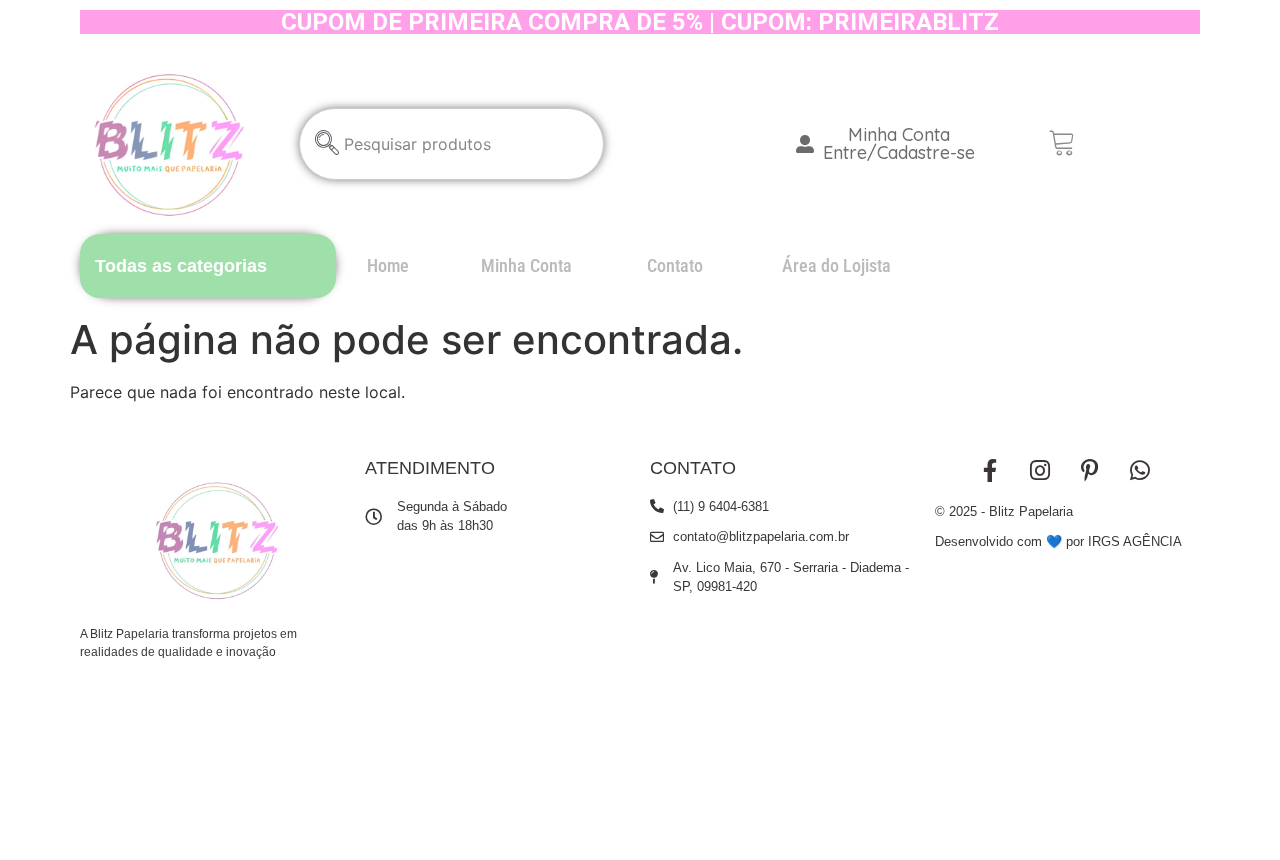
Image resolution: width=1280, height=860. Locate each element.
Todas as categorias (181, 266)
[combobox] (451, 144)
